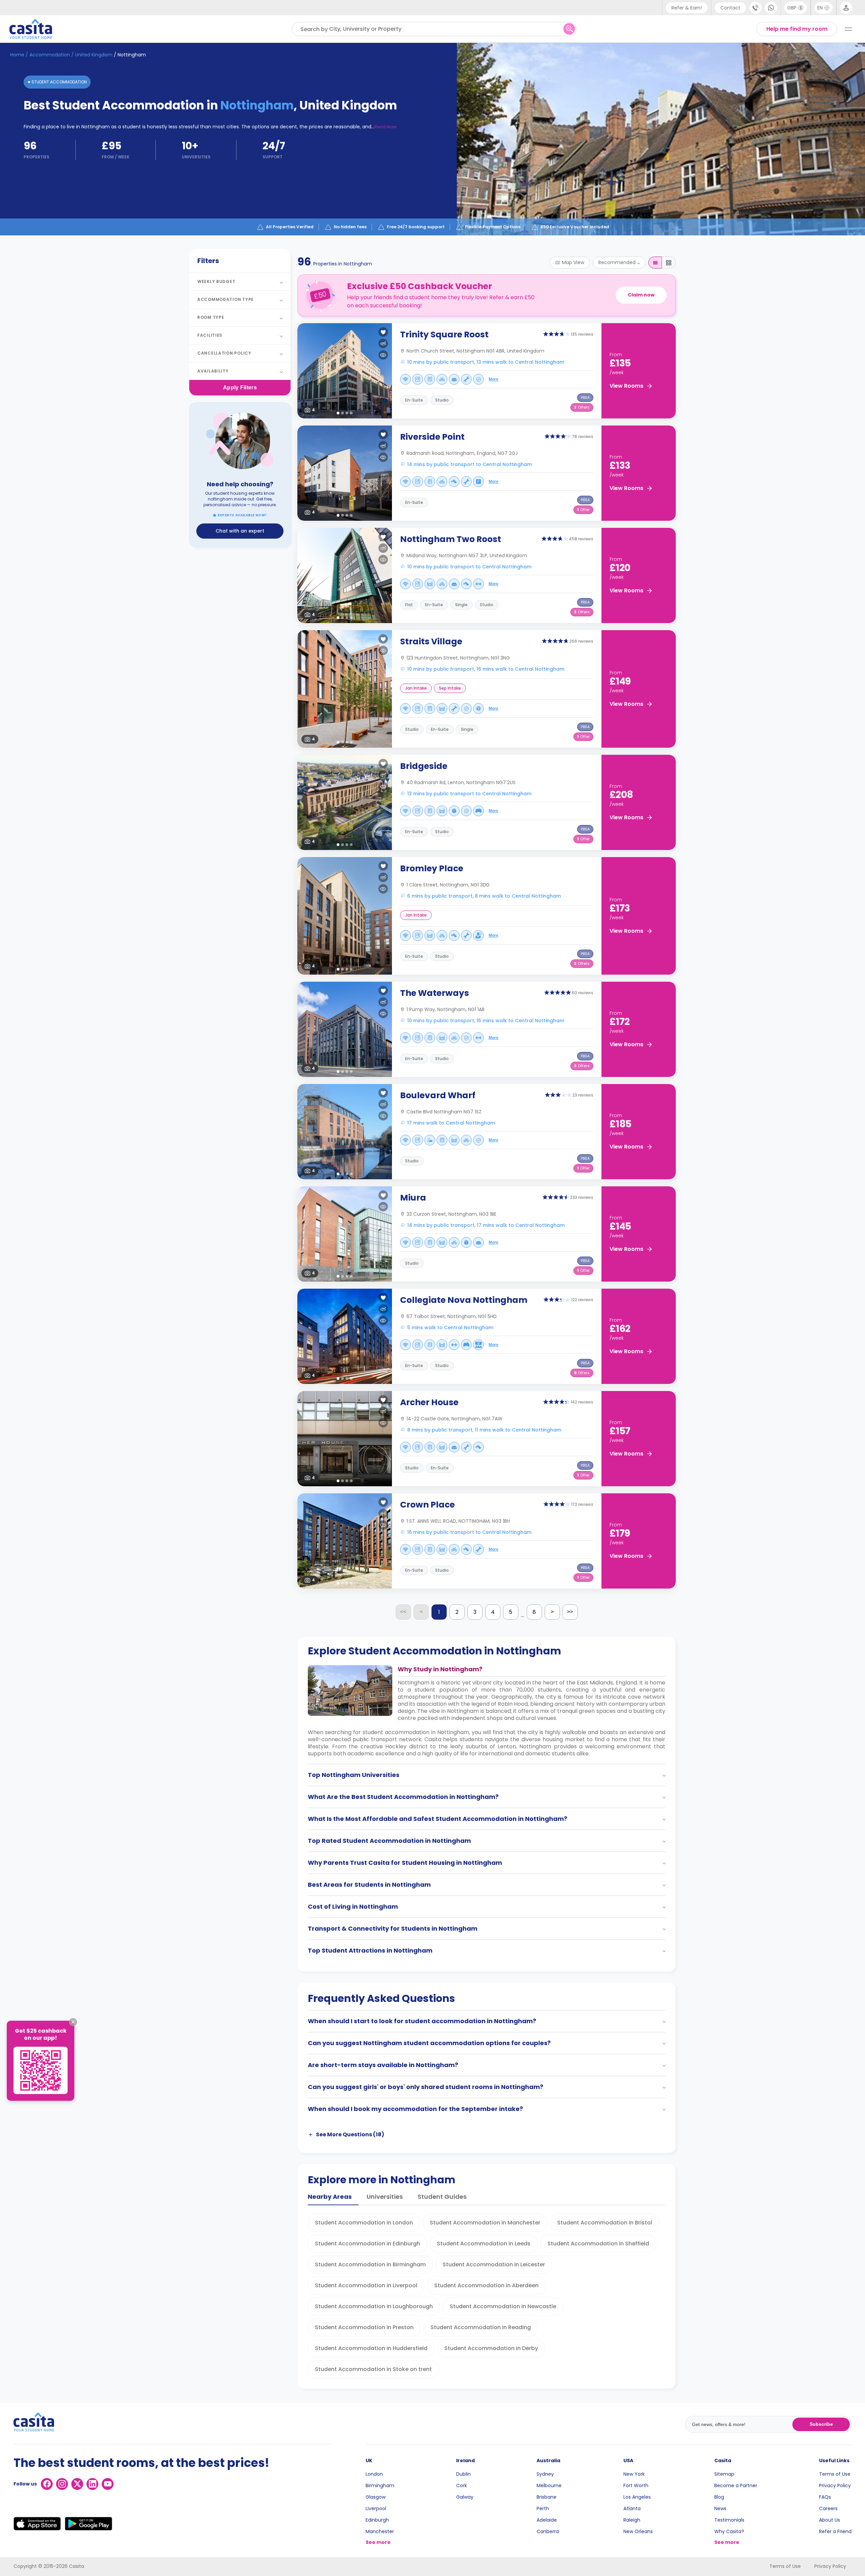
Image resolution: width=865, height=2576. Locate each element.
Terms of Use (835, 2474)
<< (403, 1612)
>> (570, 1612)
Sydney (545, 2474)
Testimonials (729, 2520)
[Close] (73, 2022)
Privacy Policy (835, 2485)
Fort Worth (636, 2485)
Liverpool (376, 2508)
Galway (465, 2497)
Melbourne (549, 2485)
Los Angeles (637, 2497)
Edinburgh (377, 2520)
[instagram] (62, 2484)
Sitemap (724, 2474)
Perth (543, 2508)
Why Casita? (729, 2531)
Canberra (548, 2531)
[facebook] (47, 2484)
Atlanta (632, 2508)
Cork (462, 2485)
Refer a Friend (835, 2531)
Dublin (463, 2474)
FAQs (825, 2497)
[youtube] (108, 2484)
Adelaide (547, 2520)
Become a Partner (736, 2485)
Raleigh (632, 2520)
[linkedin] (92, 2484)
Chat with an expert (240, 531)
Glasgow (376, 2497)
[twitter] (77, 2484)
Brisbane (547, 2497)
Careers (828, 2508)
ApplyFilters (240, 388)
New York (634, 2474)
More (493, 379)
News (720, 2508)
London (374, 2474)
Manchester (380, 2531)
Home (17, 55)
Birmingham (380, 2485)
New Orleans (638, 2531)
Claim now (641, 295)
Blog (719, 2497)
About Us (830, 2520)
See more (378, 2542)
